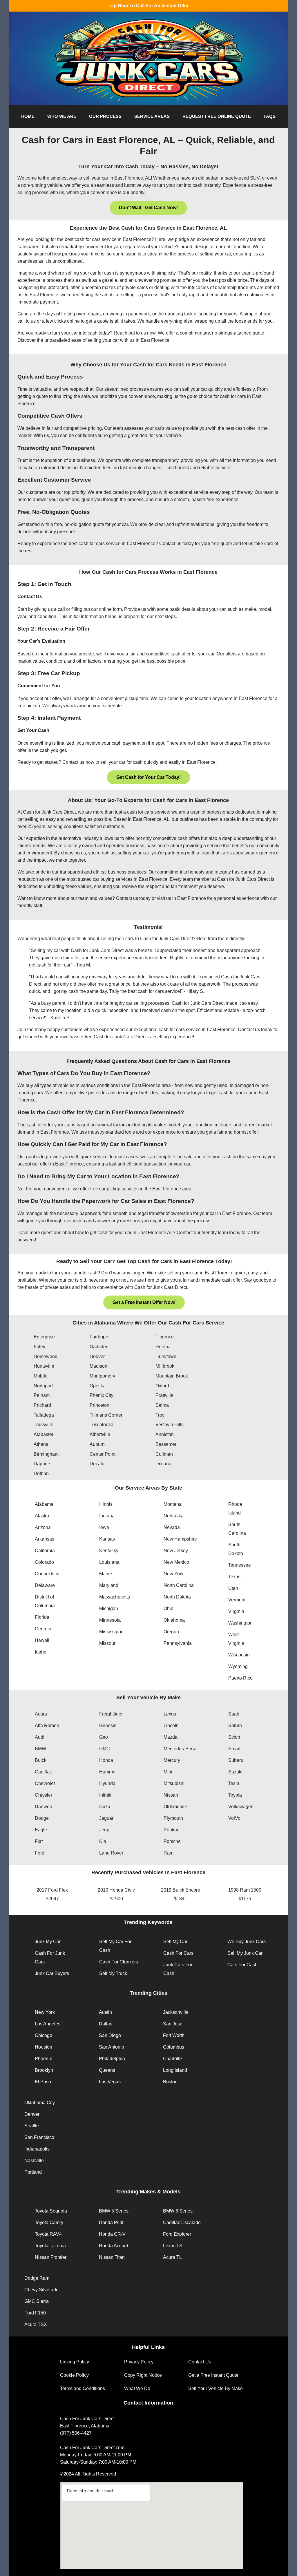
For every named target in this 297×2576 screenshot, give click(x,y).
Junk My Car (48, 1942)
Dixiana (163, 1464)
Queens (107, 2070)
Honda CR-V (112, 2234)
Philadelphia (112, 2059)
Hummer (108, 1772)
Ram (169, 1853)
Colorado (44, 1562)
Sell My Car (175, 1942)
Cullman (164, 1454)
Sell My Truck (113, 1973)
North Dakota (177, 1597)
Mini (168, 1772)
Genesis (108, 1725)
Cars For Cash (242, 1965)
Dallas (106, 2024)
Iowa (104, 1527)
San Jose (173, 2024)
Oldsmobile (175, 1807)
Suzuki (235, 1772)
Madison (98, 1366)
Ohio (169, 1608)
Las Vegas (110, 2082)
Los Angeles (48, 2024)
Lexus (170, 1714)
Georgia (43, 1629)
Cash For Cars (178, 1953)
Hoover (97, 1356)
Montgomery (102, 1376)
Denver (32, 2114)
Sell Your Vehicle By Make (215, 2388)
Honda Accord (114, 2246)
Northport (43, 1386)
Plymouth (173, 1818)
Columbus (174, 2047)
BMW (40, 1749)
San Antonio (112, 2047)
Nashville (34, 2161)
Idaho (41, 1652)
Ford (40, 1853)
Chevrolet (45, 1783)
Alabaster (44, 1434)
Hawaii (42, 1640)
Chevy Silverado (41, 2290)
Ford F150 (35, 2313)
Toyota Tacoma (50, 2246)
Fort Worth (174, 2035)
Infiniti (105, 1795)
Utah (233, 1588)
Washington (240, 1623)
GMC (105, 1749)
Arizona (43, 1527)
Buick (41, 1760)
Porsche (172, 1841)
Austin (105, 2012)
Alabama (44, 1504)
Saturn (235, 1725)
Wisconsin (239, 1655)
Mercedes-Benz (180, 1749)
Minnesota (110, 1620)
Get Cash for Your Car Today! (148, 777)
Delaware (45, 1585)
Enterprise (44, 1337)
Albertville (100, 1434)
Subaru (236, 1760)
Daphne (42, 1464)
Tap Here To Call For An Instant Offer (148, 6)
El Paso (43, 2082)
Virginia (236, 1611)
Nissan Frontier (51, 2257)
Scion (234, 1737)
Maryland (109, 1585)
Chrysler (44, 1795)
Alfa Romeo (47, 1725)
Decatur (98, 1464)
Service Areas (152, 116)
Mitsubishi (174, 1783)
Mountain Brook (172, 1376)
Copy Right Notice (143, 2375)
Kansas (107, 1539)
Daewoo (44, 1807)
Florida (42, 1617)
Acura (41, 1714)
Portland (33, 2172)
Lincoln (171, 1725)
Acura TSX (36, 2324)
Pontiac (171, 1830)
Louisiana (109, 1562)
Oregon (171, 1632)
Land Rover (111, 1853)
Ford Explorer (177, 2234)
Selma (162, 1405)
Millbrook (165, 1366)
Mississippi (111, 1632)
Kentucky (109, 1551)
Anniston (165, 1434)
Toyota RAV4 (48, 2234)
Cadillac (43, 1772)
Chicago (44, 2035)
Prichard (42, 1405)
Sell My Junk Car (245, 1953)
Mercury (172, 1760)
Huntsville (44, 1366)
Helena (163, 1347)
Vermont (237, 1600)
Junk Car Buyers (52, 1973)
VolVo (234, 1818)
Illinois (106, 1504)
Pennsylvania (178, 1643)
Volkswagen (241, 1807)
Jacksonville (176, 2012)
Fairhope (99, 1337)
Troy (160, 1415)
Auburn (97, 1444)
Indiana (107, 1516)
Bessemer (166, 1444)
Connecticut (47, 1574)
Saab (234, 1714)
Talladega (44, 1415)
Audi (40, 1737)
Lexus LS (173, 2246)
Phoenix (43, 2059)
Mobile (41, 1376)
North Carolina (179, 1585)
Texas (234, 1577)
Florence (165, 1337)
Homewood (46, 1356)
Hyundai (108, 1783)
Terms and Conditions (83, 2388)
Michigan (109, 1608)
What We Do (137, 2388)
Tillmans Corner (106, 1415)
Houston (44, 2047)
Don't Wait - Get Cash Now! (148, 208)
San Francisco (39, 2137)
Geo (104, 1737)
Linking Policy (75, 2362)
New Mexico (176, 1562)
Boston (170, 2082)
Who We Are (62, 116)
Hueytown (166, 1356)
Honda (106, 1760)
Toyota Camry (49, 2223)
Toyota (235, 1795)
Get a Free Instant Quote (213, 2375)
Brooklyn (44, 2070)
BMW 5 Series (114, 2211)
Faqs (270, 116)
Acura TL (172, 2257)
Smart (234, 1749)
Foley (39, 1347)
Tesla (234, 1783)
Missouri (108, 1643)
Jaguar (106, 1818)
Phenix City (102, 1395)
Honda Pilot (111, 2223)
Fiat (39, 1841)
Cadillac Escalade (182, 2223)
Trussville (44, 1425)
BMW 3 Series (178, 2211)
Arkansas (45, 1539)
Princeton (99, 1405)
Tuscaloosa (102, 1425)
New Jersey (176, 1551)
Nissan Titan (112, 2257)
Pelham (42, 1395)
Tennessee (240, 1565)
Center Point (103, 1454)
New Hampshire (180, 1539)
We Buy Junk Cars (247, 1942)
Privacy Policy (139, 2362)
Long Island (175, 2070)
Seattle (32, 2126)
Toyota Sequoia (51, 2211)
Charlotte (172, 2059)
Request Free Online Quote (217, 116)
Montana (173, 1504)
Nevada (172, 1527)
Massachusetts (115, 1597)
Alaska (42, 1516)
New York (174, 1574)
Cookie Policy (74, 2375)
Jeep (104, 1830)
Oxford (162, 1386)
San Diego (110, 2035)
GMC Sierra (37, 2301)
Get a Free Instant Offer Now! (144, 1302)
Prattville (164, 1395)
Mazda (171, 1737)
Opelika (98, 1386)
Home (28, 116)
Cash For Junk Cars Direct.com (92, 2448)
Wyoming (238, 1666)
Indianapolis (37, 2149)
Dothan (41, 1474)
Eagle (41, 1830)
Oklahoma (174, 1620)
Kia (103, 1841)
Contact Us (200, 2362)
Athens (41, 1444)
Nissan (171, 1795)
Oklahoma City (40, 2103)
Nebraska (174, 1516)
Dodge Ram (37, 2278)
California (45, 1551)
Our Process (105, 116)
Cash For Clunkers (119, 1962)
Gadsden (99, 1347)
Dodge (42, 1818)
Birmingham (46, 1454)
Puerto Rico (240, 1678)
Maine (106, 1574)
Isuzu (105, 1807)
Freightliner (111, 1714)
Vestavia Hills (170, 1425)
